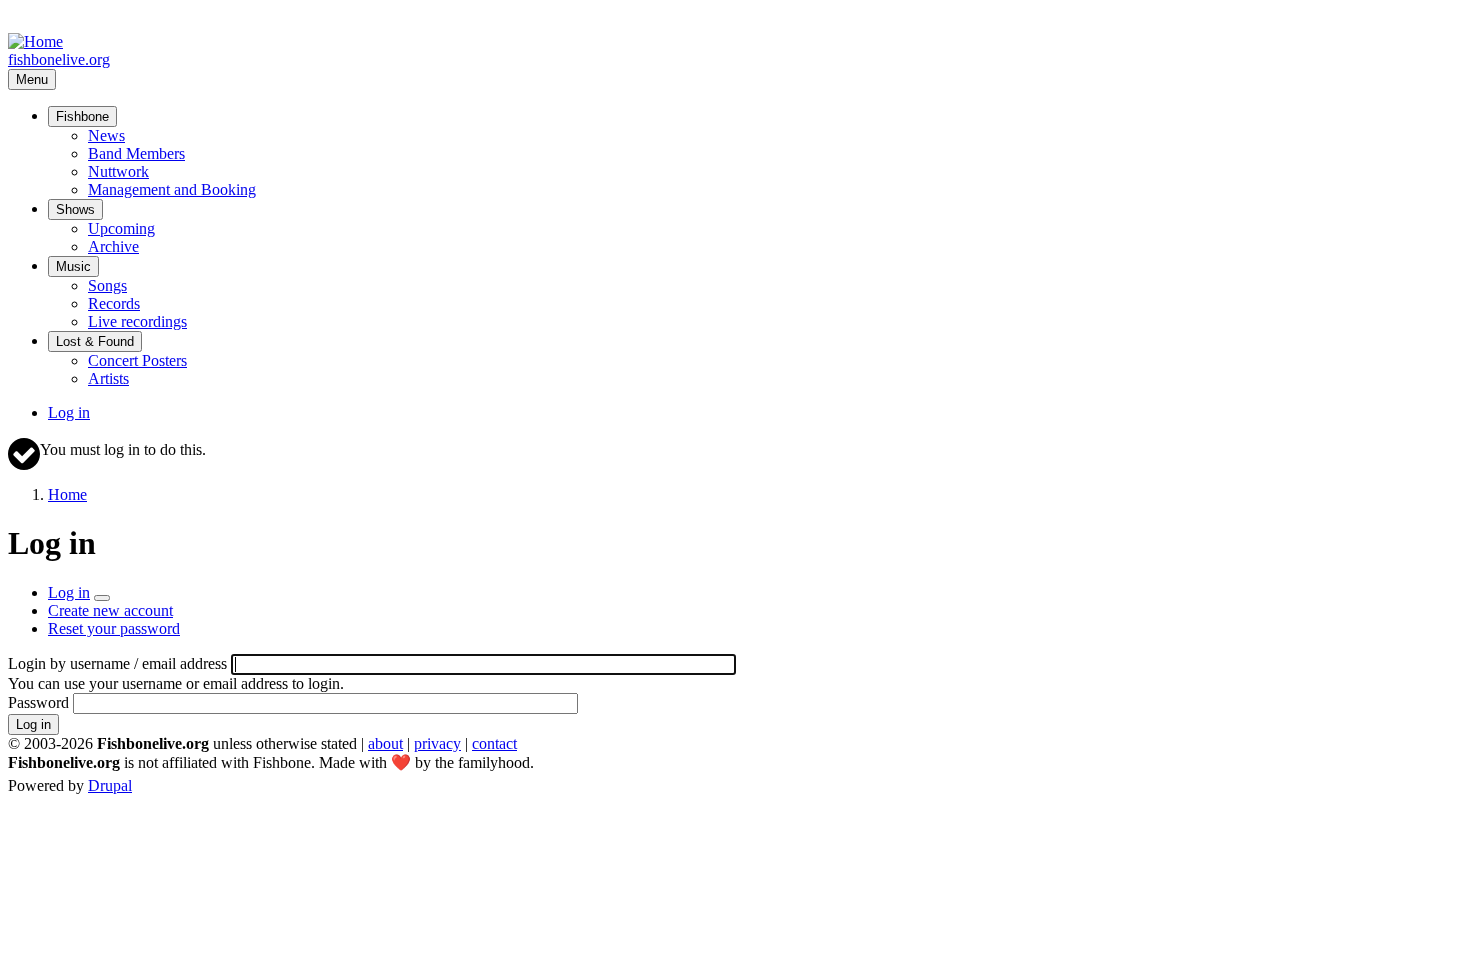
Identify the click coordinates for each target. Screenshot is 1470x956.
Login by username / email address (117, 663)
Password (38, 702)
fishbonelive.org (59, 59)
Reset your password (114, 628)
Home (67, 494)
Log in (69, 412)
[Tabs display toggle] (102, 598)
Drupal (110, 785)
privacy (437, 743)
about (385, 743)
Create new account (110, 610)
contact (494, 743)
